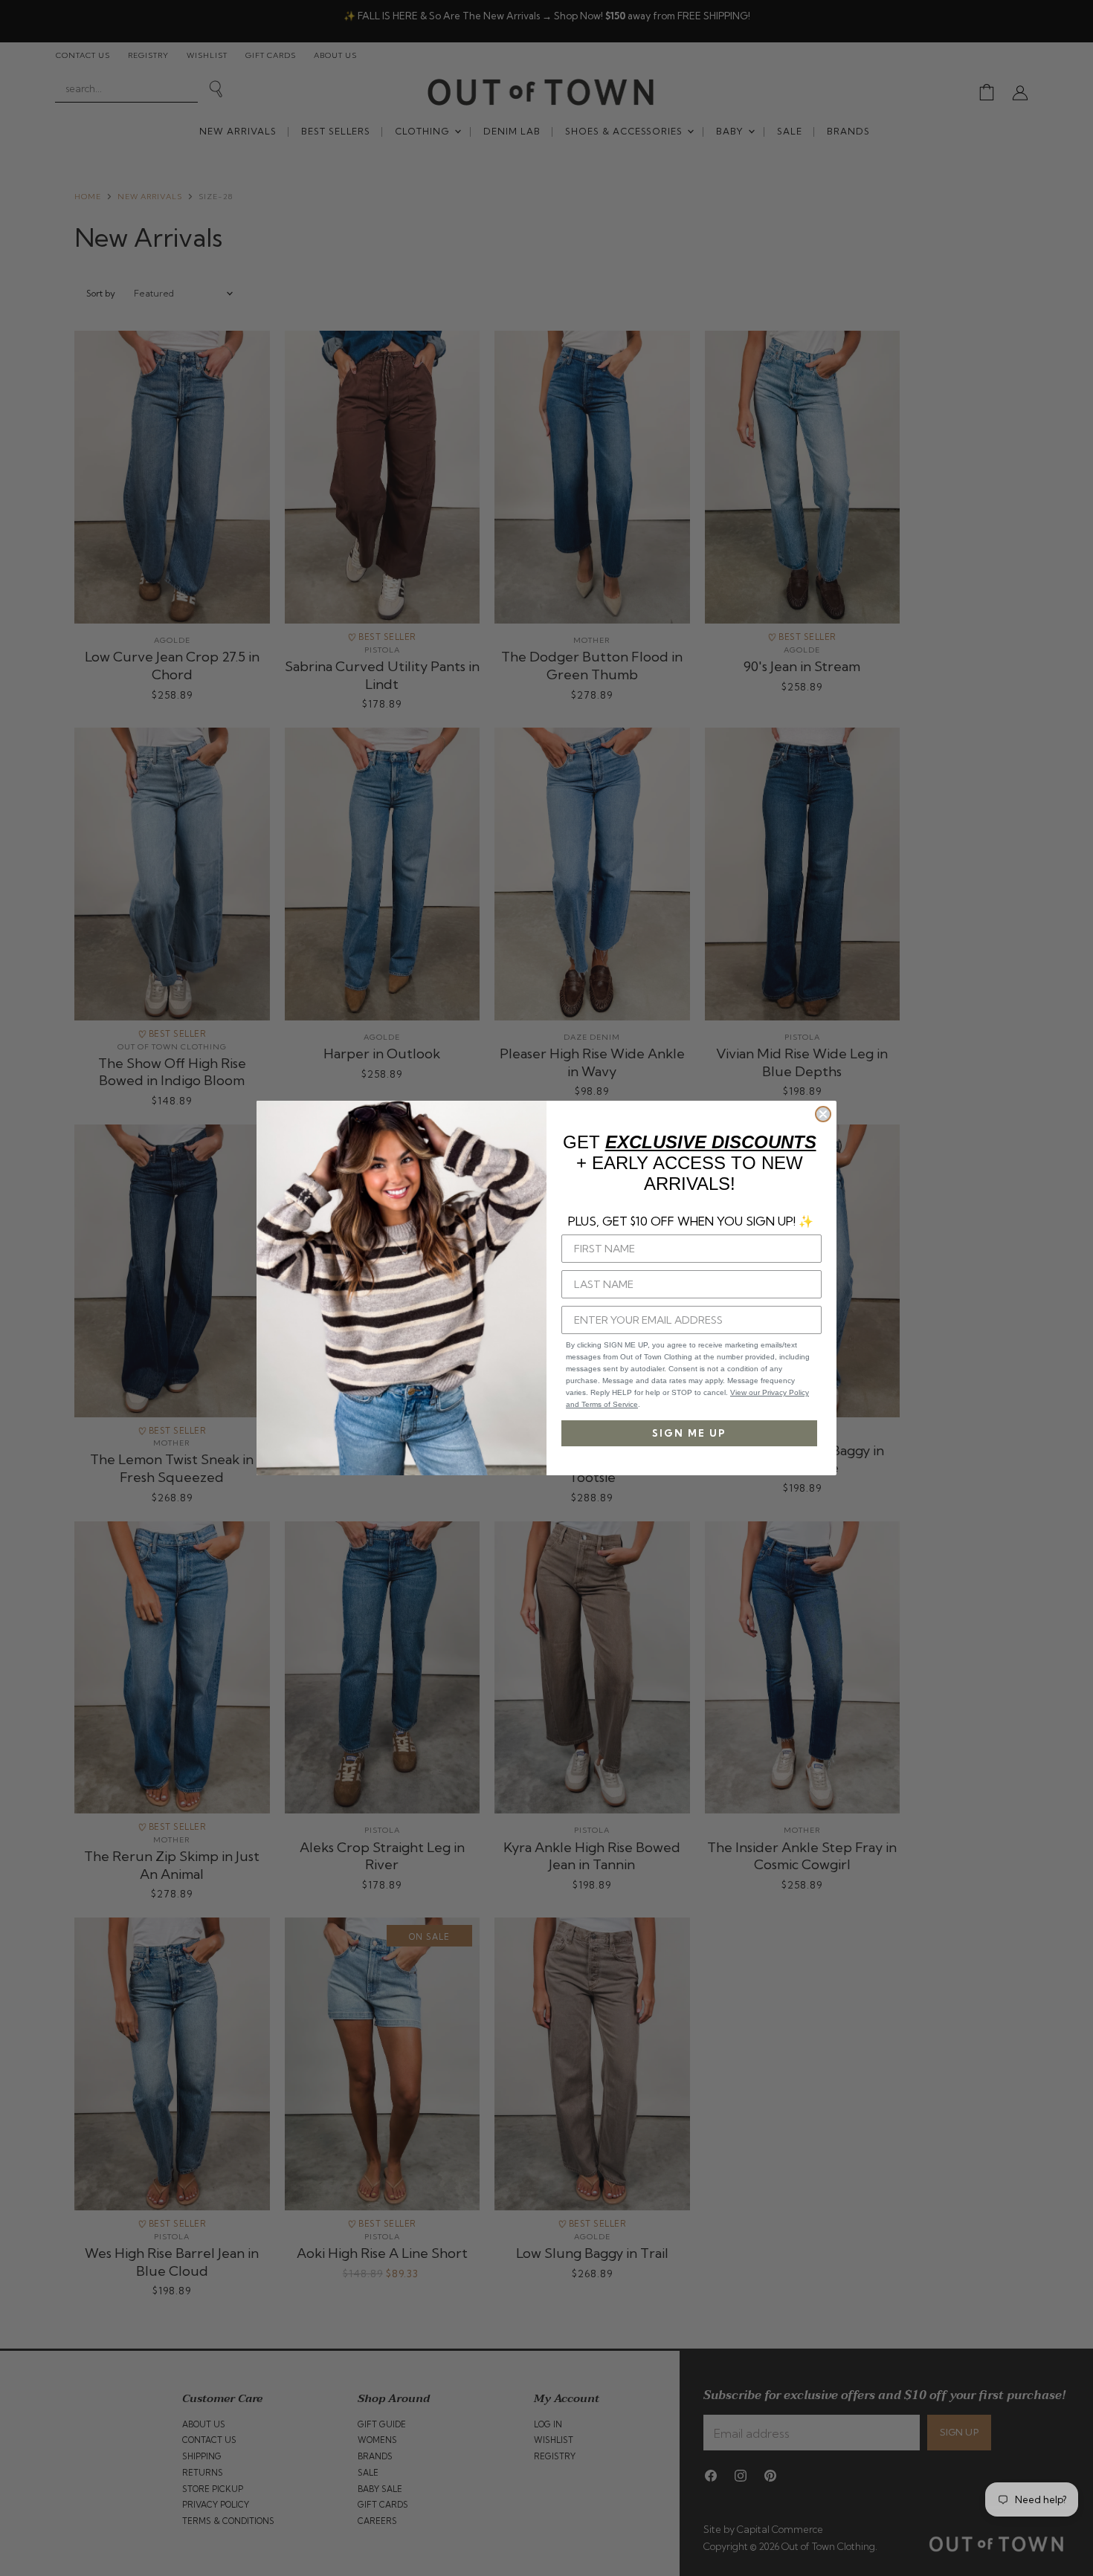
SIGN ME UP (689, 1433)
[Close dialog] (823, 1114)
